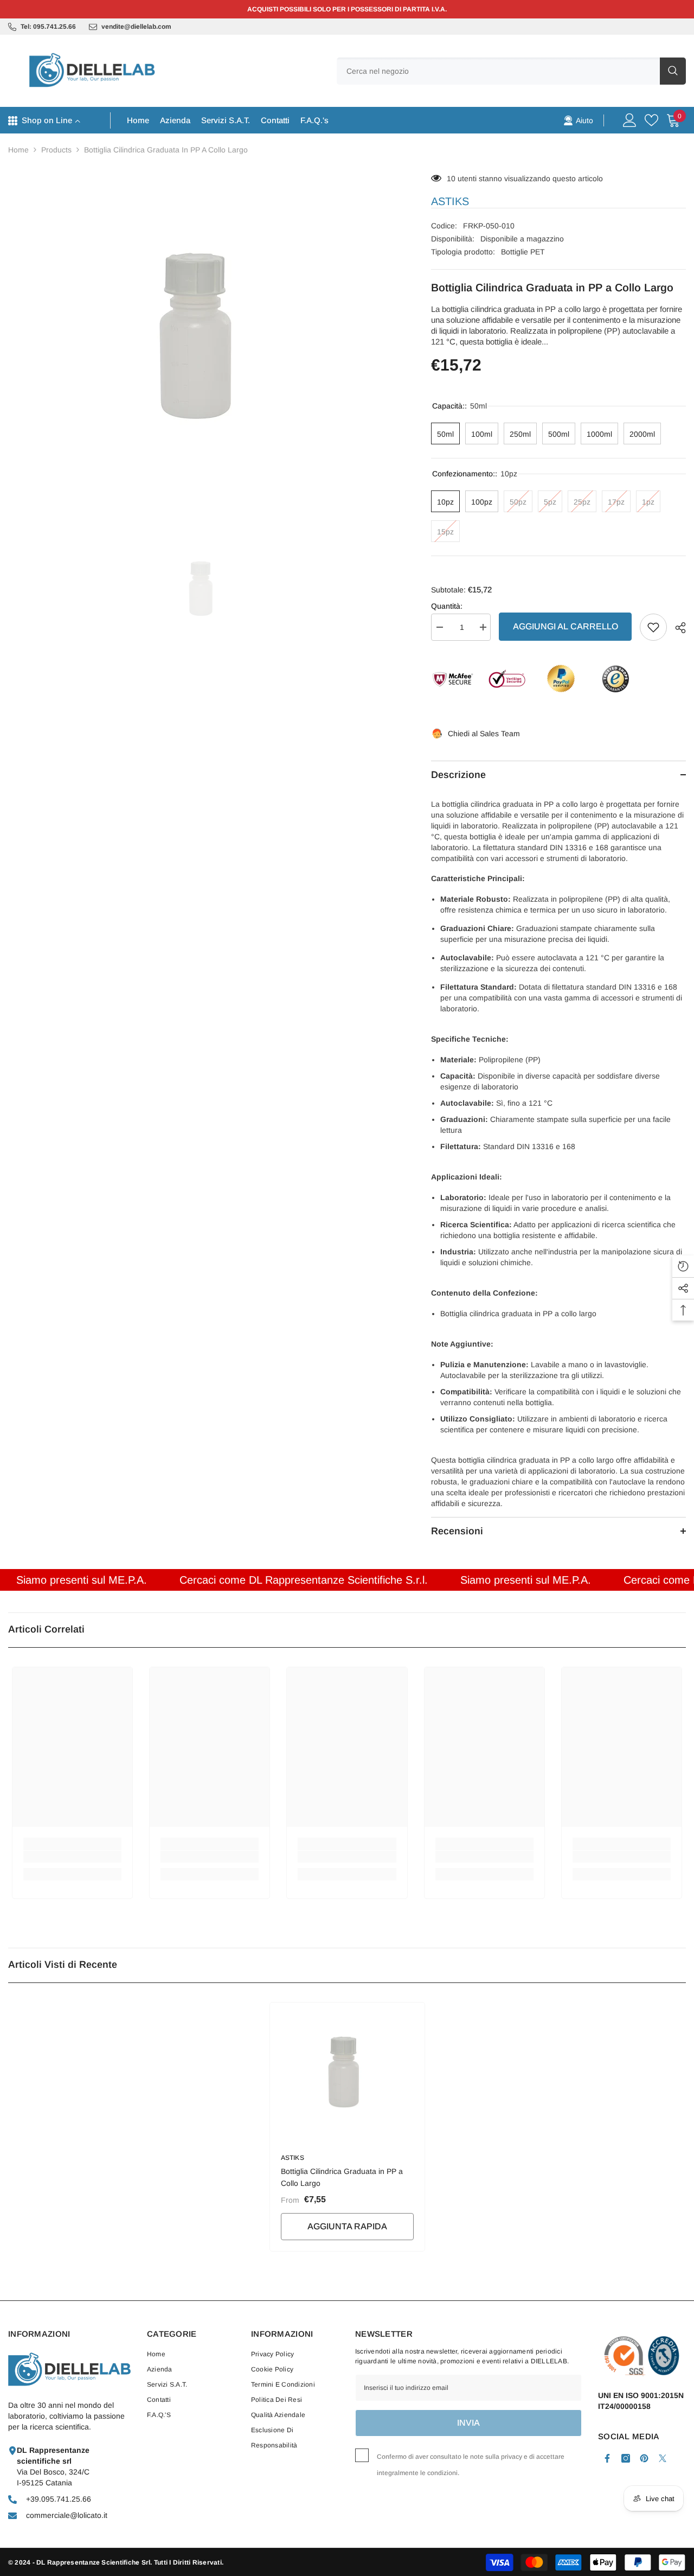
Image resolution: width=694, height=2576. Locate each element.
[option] (203, 336)
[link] (578, 120)
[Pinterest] (644, 2458)
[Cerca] (511, 71)
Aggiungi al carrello (566, 626)
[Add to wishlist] (653, 627)
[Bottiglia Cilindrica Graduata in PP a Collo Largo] (347, 2072)
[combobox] (498, 71)
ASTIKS (450, 201)
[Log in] (630, 120)
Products (56, 150)
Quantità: (447, 606)
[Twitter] (663, 2458)
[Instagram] (626, 2458)
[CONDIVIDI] (676, 628)
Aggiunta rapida (347, 2226)
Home (18, 150)
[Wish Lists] (651, 120)
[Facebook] (607, 2458)
